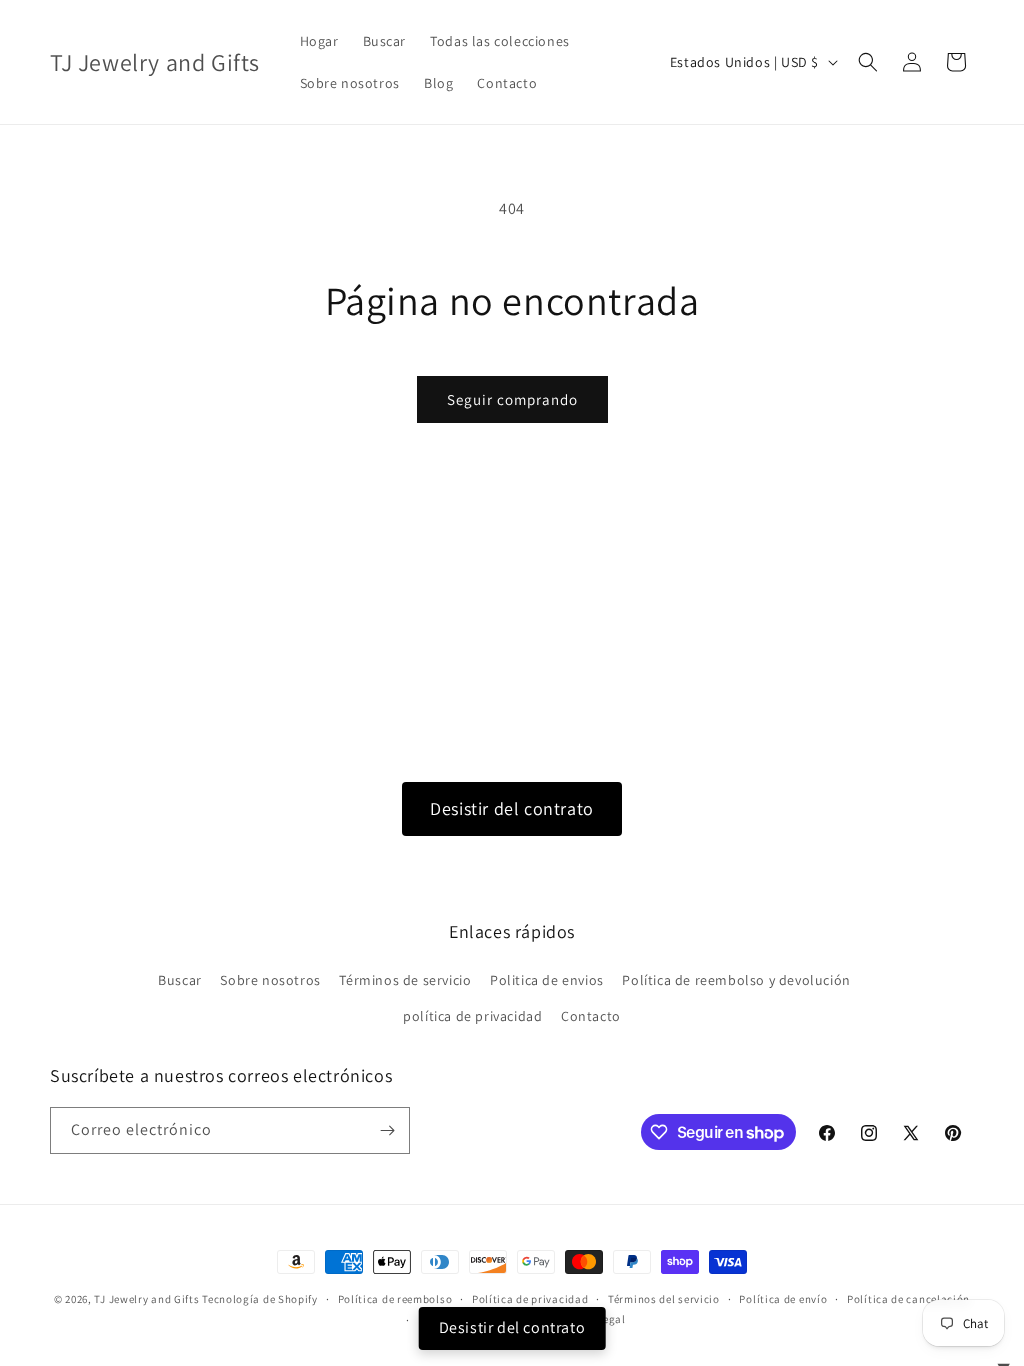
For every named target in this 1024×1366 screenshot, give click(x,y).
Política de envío (783, 1299)
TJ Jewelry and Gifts (146, 1299)
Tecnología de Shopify (260, 1299)
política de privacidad (472, 1016)
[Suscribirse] (387, 1130)
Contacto (591, 1016)
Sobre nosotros (270, 980)
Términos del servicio (664, 1299)
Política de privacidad (530, 1299)
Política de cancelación (908, 1299)
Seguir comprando (512, 399)
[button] (868, 62)
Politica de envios (547, 980)
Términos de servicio (405, 980)
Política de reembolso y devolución (736, 980)
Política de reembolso (395, 1299)
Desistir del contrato (512, 808)
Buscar (180, 980)
